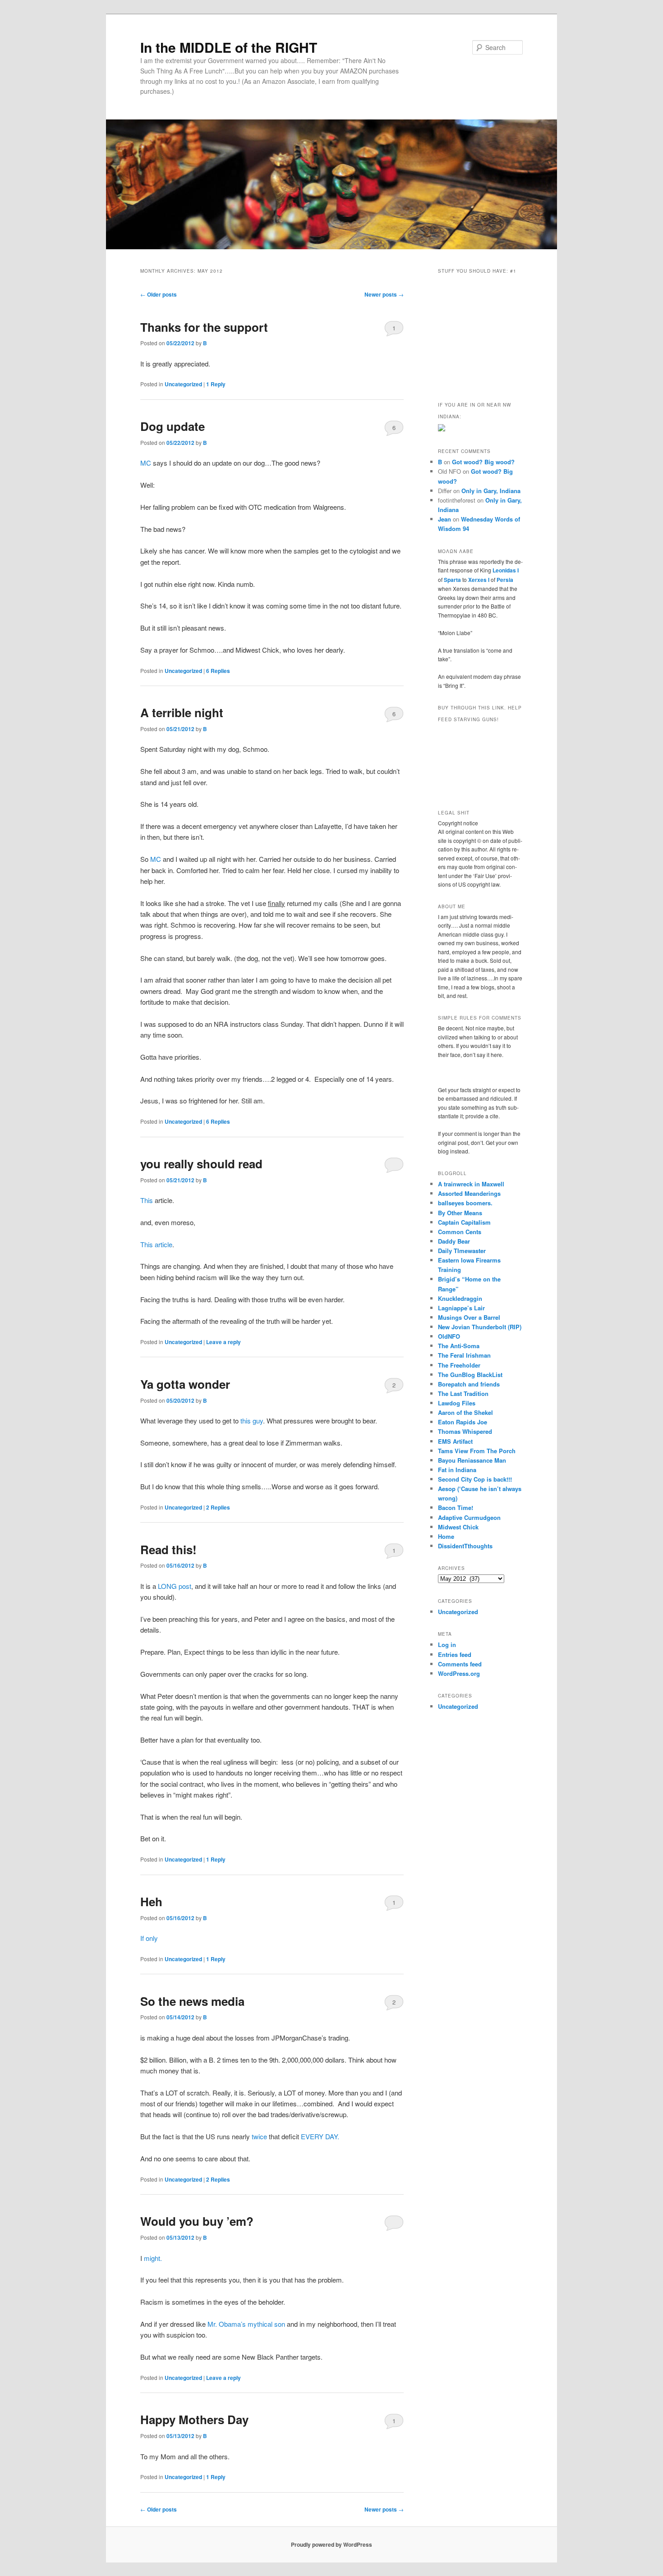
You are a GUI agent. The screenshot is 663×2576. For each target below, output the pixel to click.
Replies (218, 671)
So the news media (192, 2001)
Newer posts (384, 294)
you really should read (201, 1164)
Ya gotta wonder (185, 1384)
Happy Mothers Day (194, 2419)
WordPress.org (459, 1673)
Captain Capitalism (464, 1222)
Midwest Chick (458, 1527)
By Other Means (460, 1213)
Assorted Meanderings (469, 1193)
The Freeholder (459, 1365)
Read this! (168, 1549)
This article (156, 1244)
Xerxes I (479, 580)
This (147, 1200)
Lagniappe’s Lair (461, 1308)
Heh (151, 1901)
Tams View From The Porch (477, 1451)
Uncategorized (183, 384)
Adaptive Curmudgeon (469, 1517)
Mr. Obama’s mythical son (246, 2324)
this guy (251, 1421)
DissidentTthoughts (465, 1546)
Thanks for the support (204, 327)
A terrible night (182, 712)
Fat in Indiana (457, 1470)
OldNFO (449, 1336)
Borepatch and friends (469, 1384)
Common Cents (460, 1232)
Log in (447, 1645)
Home (446, 1536)
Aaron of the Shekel (465, 1412)
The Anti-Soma (459, 1346)
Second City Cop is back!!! (475, 1479)
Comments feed (460, 1664)
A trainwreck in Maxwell (471, 1184)
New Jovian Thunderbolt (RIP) (480, 1327)
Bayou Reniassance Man (472, 1460)
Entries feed (455, 1654)
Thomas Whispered (465, 1431)
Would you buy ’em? (197, 2221)
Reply (216, 384)
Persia (505, 580)
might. (153, 2258)
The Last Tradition (463, 1393)
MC (146, 463)
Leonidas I (506, 570)
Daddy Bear (454, 1241)
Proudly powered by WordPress (331, 2544)
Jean (444, 519)
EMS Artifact (455, 1441)
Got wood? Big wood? (483, 462)
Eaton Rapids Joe (463, 1422)
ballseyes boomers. (465, 1203)
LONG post (175, 1586)
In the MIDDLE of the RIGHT (229, 47)
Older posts (159, 294)
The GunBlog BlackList (470, 1375)
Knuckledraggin (460, 1298)
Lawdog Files (457, 1403)
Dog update (173, 426)
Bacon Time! (456, 1508)
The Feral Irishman (464, 1355)
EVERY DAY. (320, 2136)
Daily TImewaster (462, 1251)
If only (149, 1938)
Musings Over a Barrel (469, 1317)
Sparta (452, 580)
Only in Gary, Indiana (491, 491)
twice (259, 2136)
